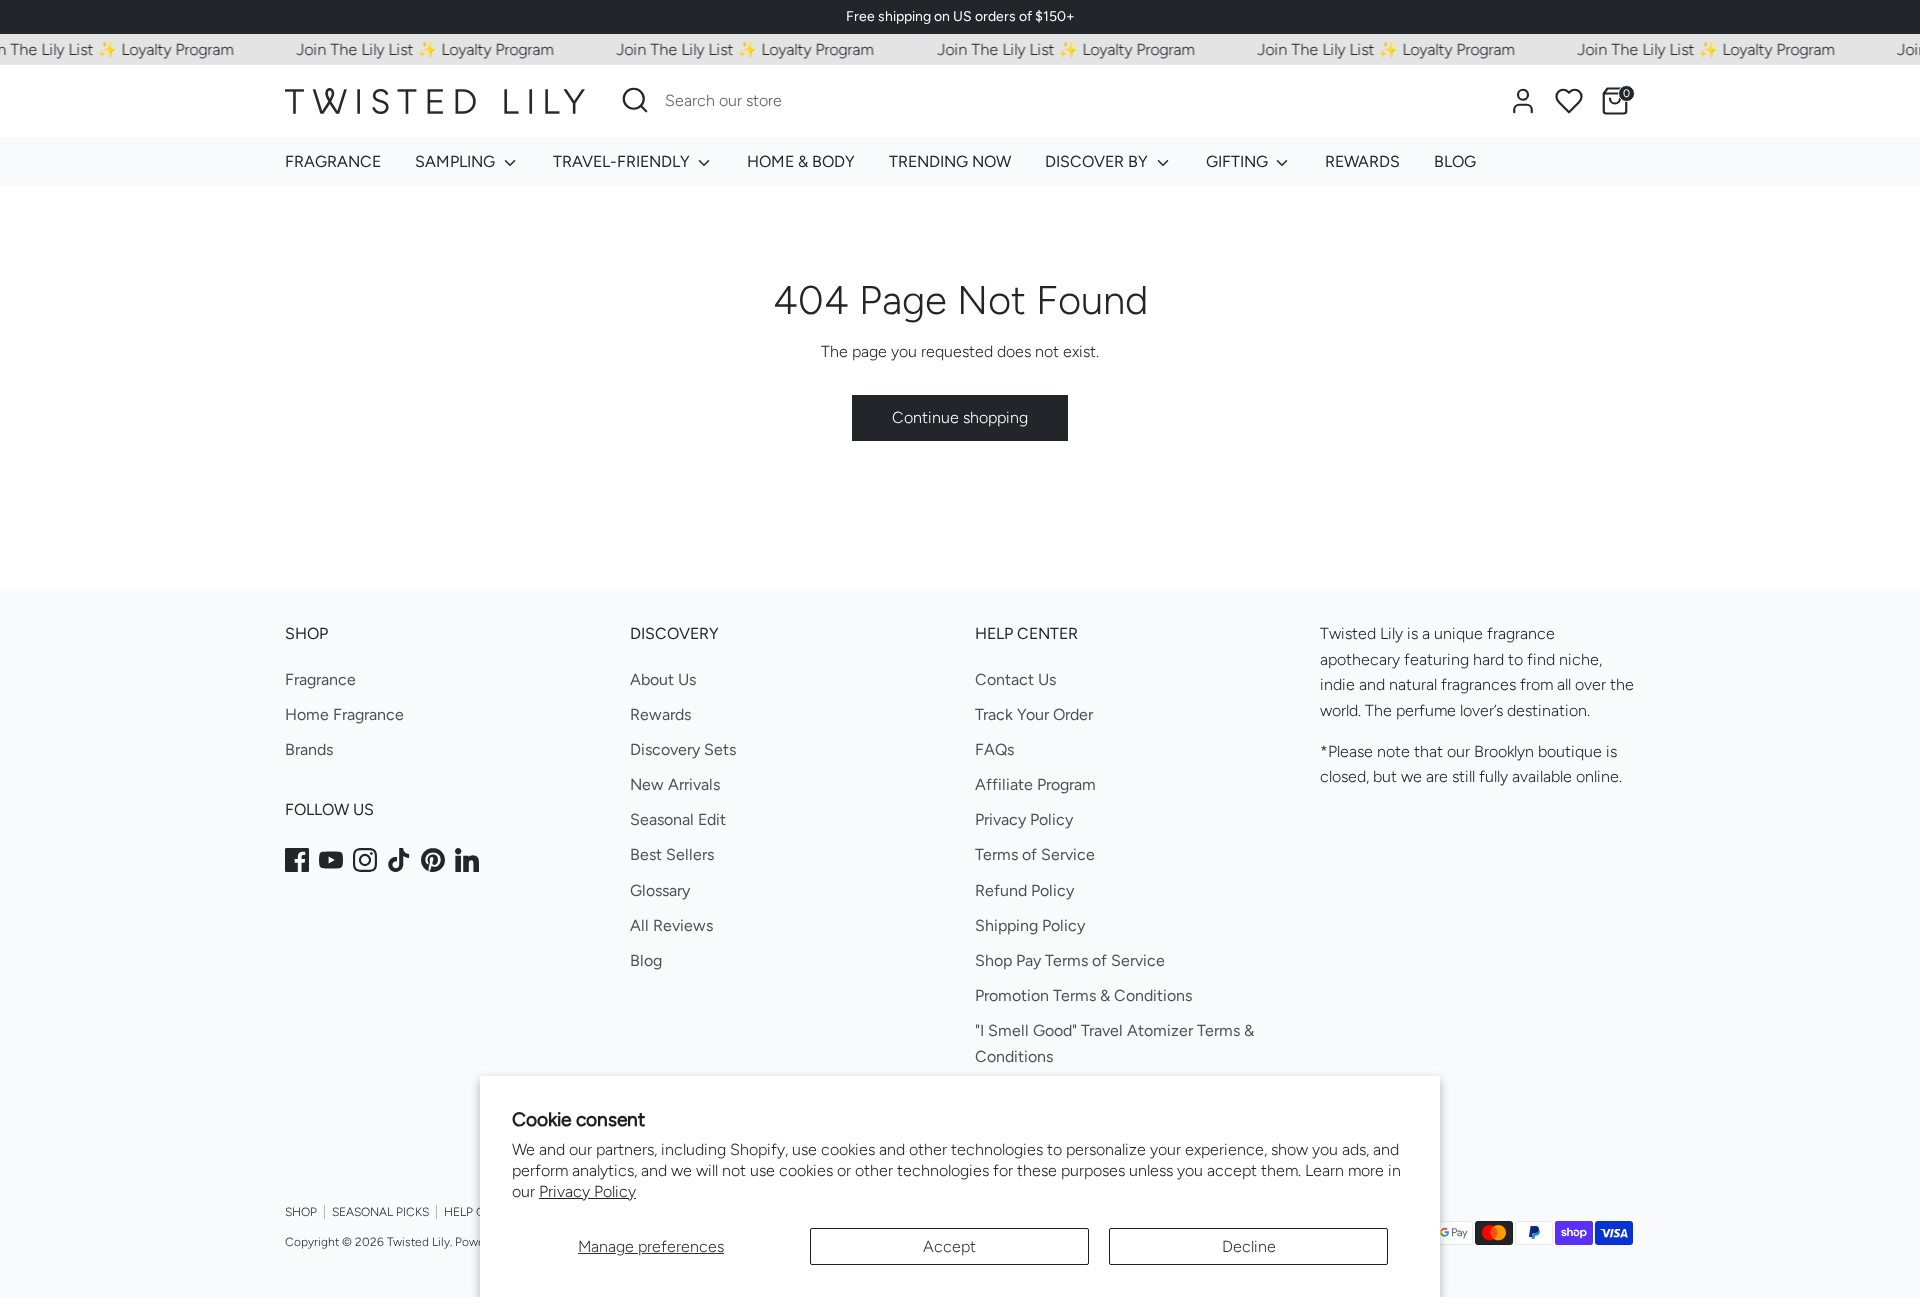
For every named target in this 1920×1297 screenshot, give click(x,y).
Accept (949, 1246)
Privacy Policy (587, 1191)
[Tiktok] (399, 860)
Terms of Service (1035, 854)
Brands (309, 749)
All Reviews (671, 925)
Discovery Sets (683, 749)
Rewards (660, 714)
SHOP (301, 1212)
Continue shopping (960, 417)
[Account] (1523, 101)
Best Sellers (672, 854)
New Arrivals (675, 784)
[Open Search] (635, 100)
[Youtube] (331, 860)
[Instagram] (365, 860)
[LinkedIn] (467, 860)
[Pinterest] (433, 860)
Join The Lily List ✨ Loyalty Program (411, 49)
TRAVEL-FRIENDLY (623, 161)
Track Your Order (1034, 714)
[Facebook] (297, 860)
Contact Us (1015, 679)
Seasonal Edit (678, 819)
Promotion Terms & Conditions (1083, 995)
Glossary (660, 890)
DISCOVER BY (1098, 161)
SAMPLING (457, 161)
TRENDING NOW (950, 161)
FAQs (994, 749)
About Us (663, 679)
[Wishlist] (1569, 101)
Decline (1249, 1246)
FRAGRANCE (333, 161)
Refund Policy (1024, 890)
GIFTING (1239, 161)
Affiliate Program (1035, 784)
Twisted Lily (418, 1242)
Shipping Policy (1030, 925)
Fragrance (320, 679)
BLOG (1455, 161)
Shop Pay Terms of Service (1070, 960)
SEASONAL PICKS (380, 1212)
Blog (646, 960)
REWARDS (1362, 161)
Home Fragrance (344, 714)
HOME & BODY (801, 161)
